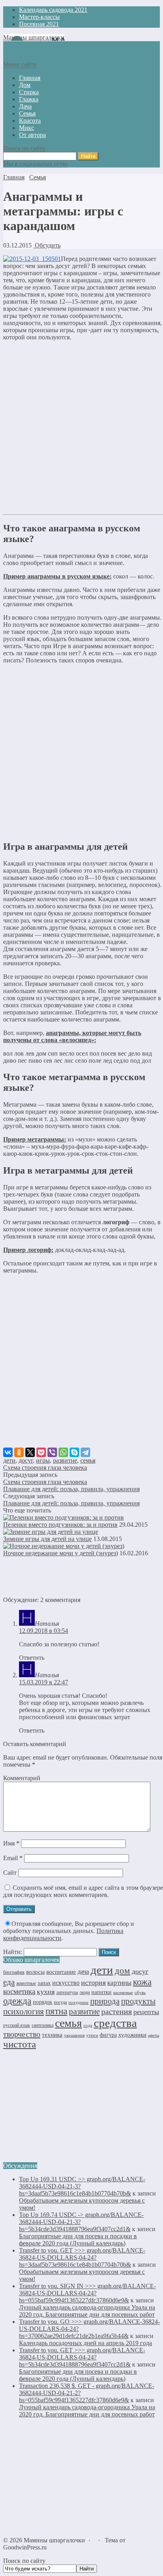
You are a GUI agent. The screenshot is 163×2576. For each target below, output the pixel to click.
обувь (140, 1993)
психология (24, 2011)
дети (9, 1460)
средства (115, 2023)
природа (105, 2001)
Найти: (13, 1952)
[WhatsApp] (63, 1452)
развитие (65, 1460)
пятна (56, 2011)
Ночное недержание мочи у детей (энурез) (61, 1553)
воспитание (61, 1972)
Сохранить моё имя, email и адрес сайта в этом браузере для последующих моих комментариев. (83, 1891)
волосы (35, 1972)
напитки (101, 1992)
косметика (19, 1991)
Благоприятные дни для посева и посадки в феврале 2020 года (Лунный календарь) (78, 2240)
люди (85, 1992)
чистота (20, 2044)
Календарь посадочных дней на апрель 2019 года (85, 2343)
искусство (66, 1983)
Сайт (10, 1873)
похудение (79, 2002)
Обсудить (47, 245)
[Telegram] (85, 1452)
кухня (46, 1992)
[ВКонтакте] (8, 1452)
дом (122, 1971)
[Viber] (52, 1452)
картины (119, 1983)
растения (117, 2011)
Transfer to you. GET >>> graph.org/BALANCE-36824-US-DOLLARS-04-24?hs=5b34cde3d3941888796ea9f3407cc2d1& (82, 2357)
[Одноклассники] (19, 1452)
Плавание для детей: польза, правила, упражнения (71, 1489)
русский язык (17, 2025)
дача (83, 1972)
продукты (138, 2001)
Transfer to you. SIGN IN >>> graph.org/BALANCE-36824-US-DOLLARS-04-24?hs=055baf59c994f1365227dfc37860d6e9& (87, 2293)
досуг (26, 1460)
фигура (108, 2035)
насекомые (123, 1992)
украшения (74, 2035)
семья (88, 1460)
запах (44, 1983)
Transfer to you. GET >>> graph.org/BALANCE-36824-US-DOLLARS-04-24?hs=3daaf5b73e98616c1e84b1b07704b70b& (82, 2257)
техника (52, 2035)
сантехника (43, 2025)
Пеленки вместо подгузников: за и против (60, 1525)
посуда (60, 2002)
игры (43, 1460)
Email (13, 1858)
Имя (11, 1843)
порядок (43, 2002)
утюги (92, 2035)
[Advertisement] (81, 429)
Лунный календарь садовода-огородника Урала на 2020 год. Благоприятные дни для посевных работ (87, 2311)
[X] (30, 1452)
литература (67, 1992)
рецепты (146, 2012)
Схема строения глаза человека (45, 1468)
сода (88, 2025)
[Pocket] (41, 1452)
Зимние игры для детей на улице (47, 1539)
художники (132, 2035)
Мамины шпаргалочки (34, 37)
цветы (154, 2035)
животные (26, 1983)
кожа (142, 1982)
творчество (22, 2034)
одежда (17, 2001)
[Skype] (74, 1452)
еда (9, 1982)
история (93, 1982)
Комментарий (22, 1778)
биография (14, 1972)
